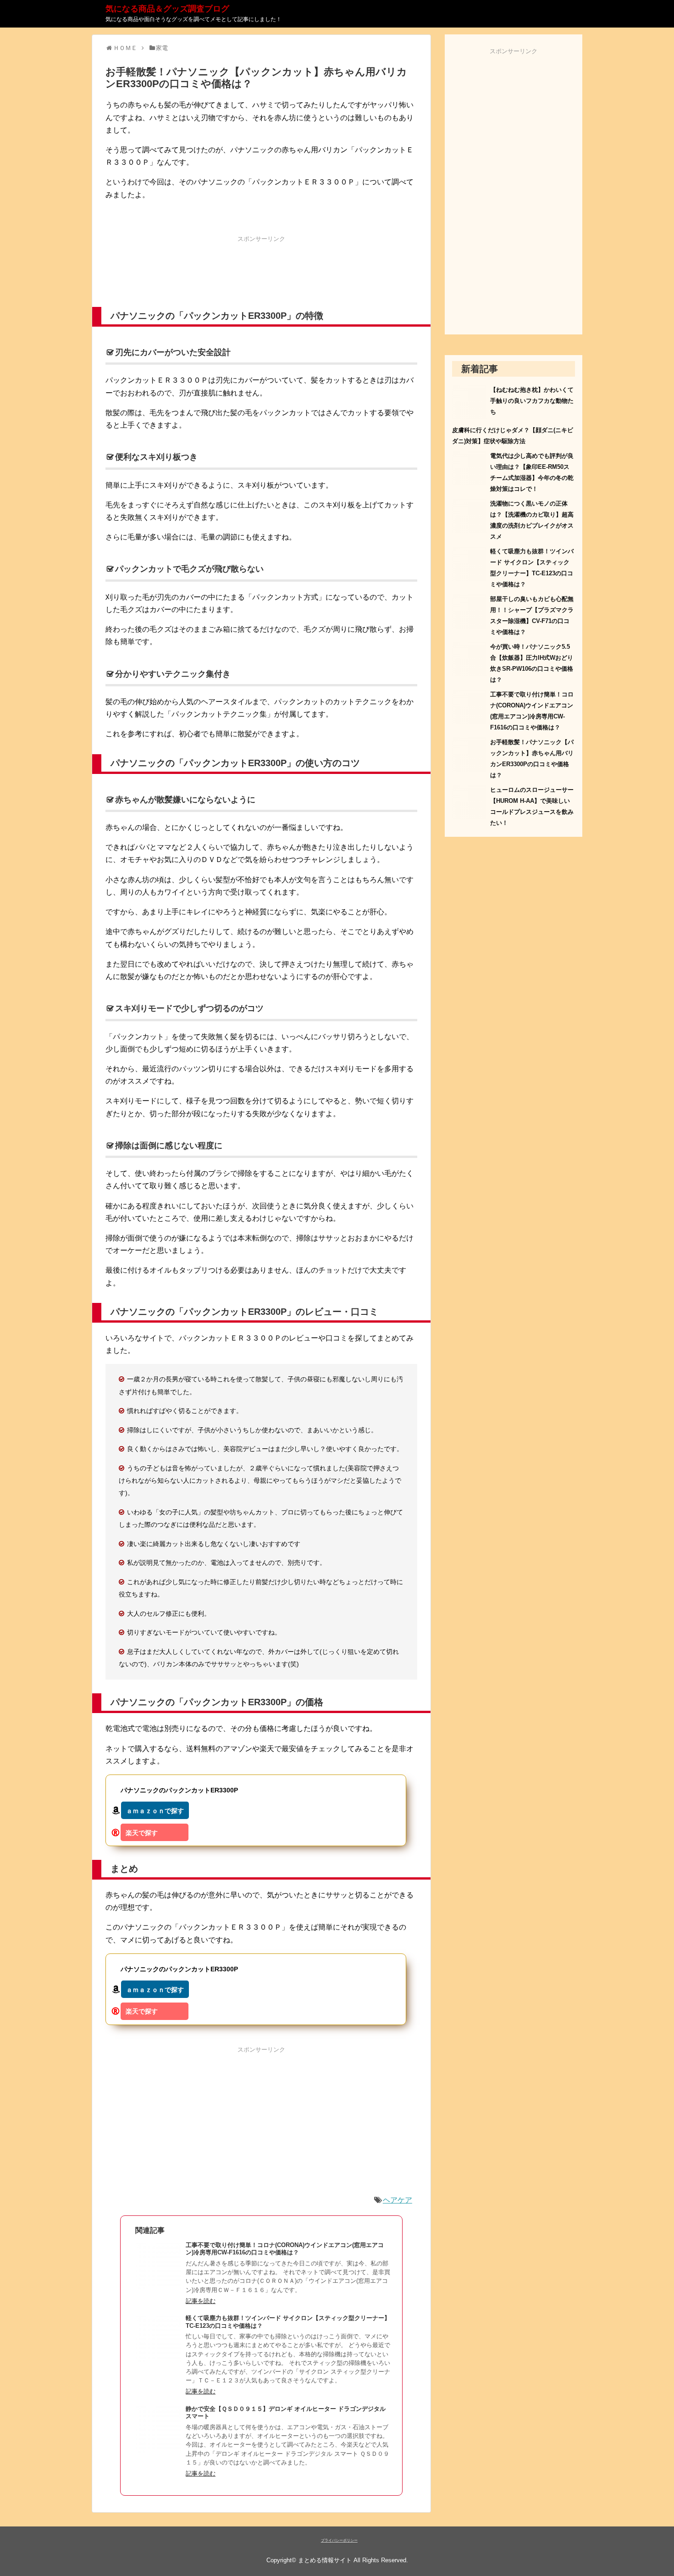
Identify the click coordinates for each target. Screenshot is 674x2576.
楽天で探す (142, 1833)
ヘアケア (398, 2200)
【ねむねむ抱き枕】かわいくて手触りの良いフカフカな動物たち (532, 401)
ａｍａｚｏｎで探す (155, 1811)
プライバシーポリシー (339, 2540)
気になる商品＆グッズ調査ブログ (167, 9)
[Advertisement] (261, 270)
